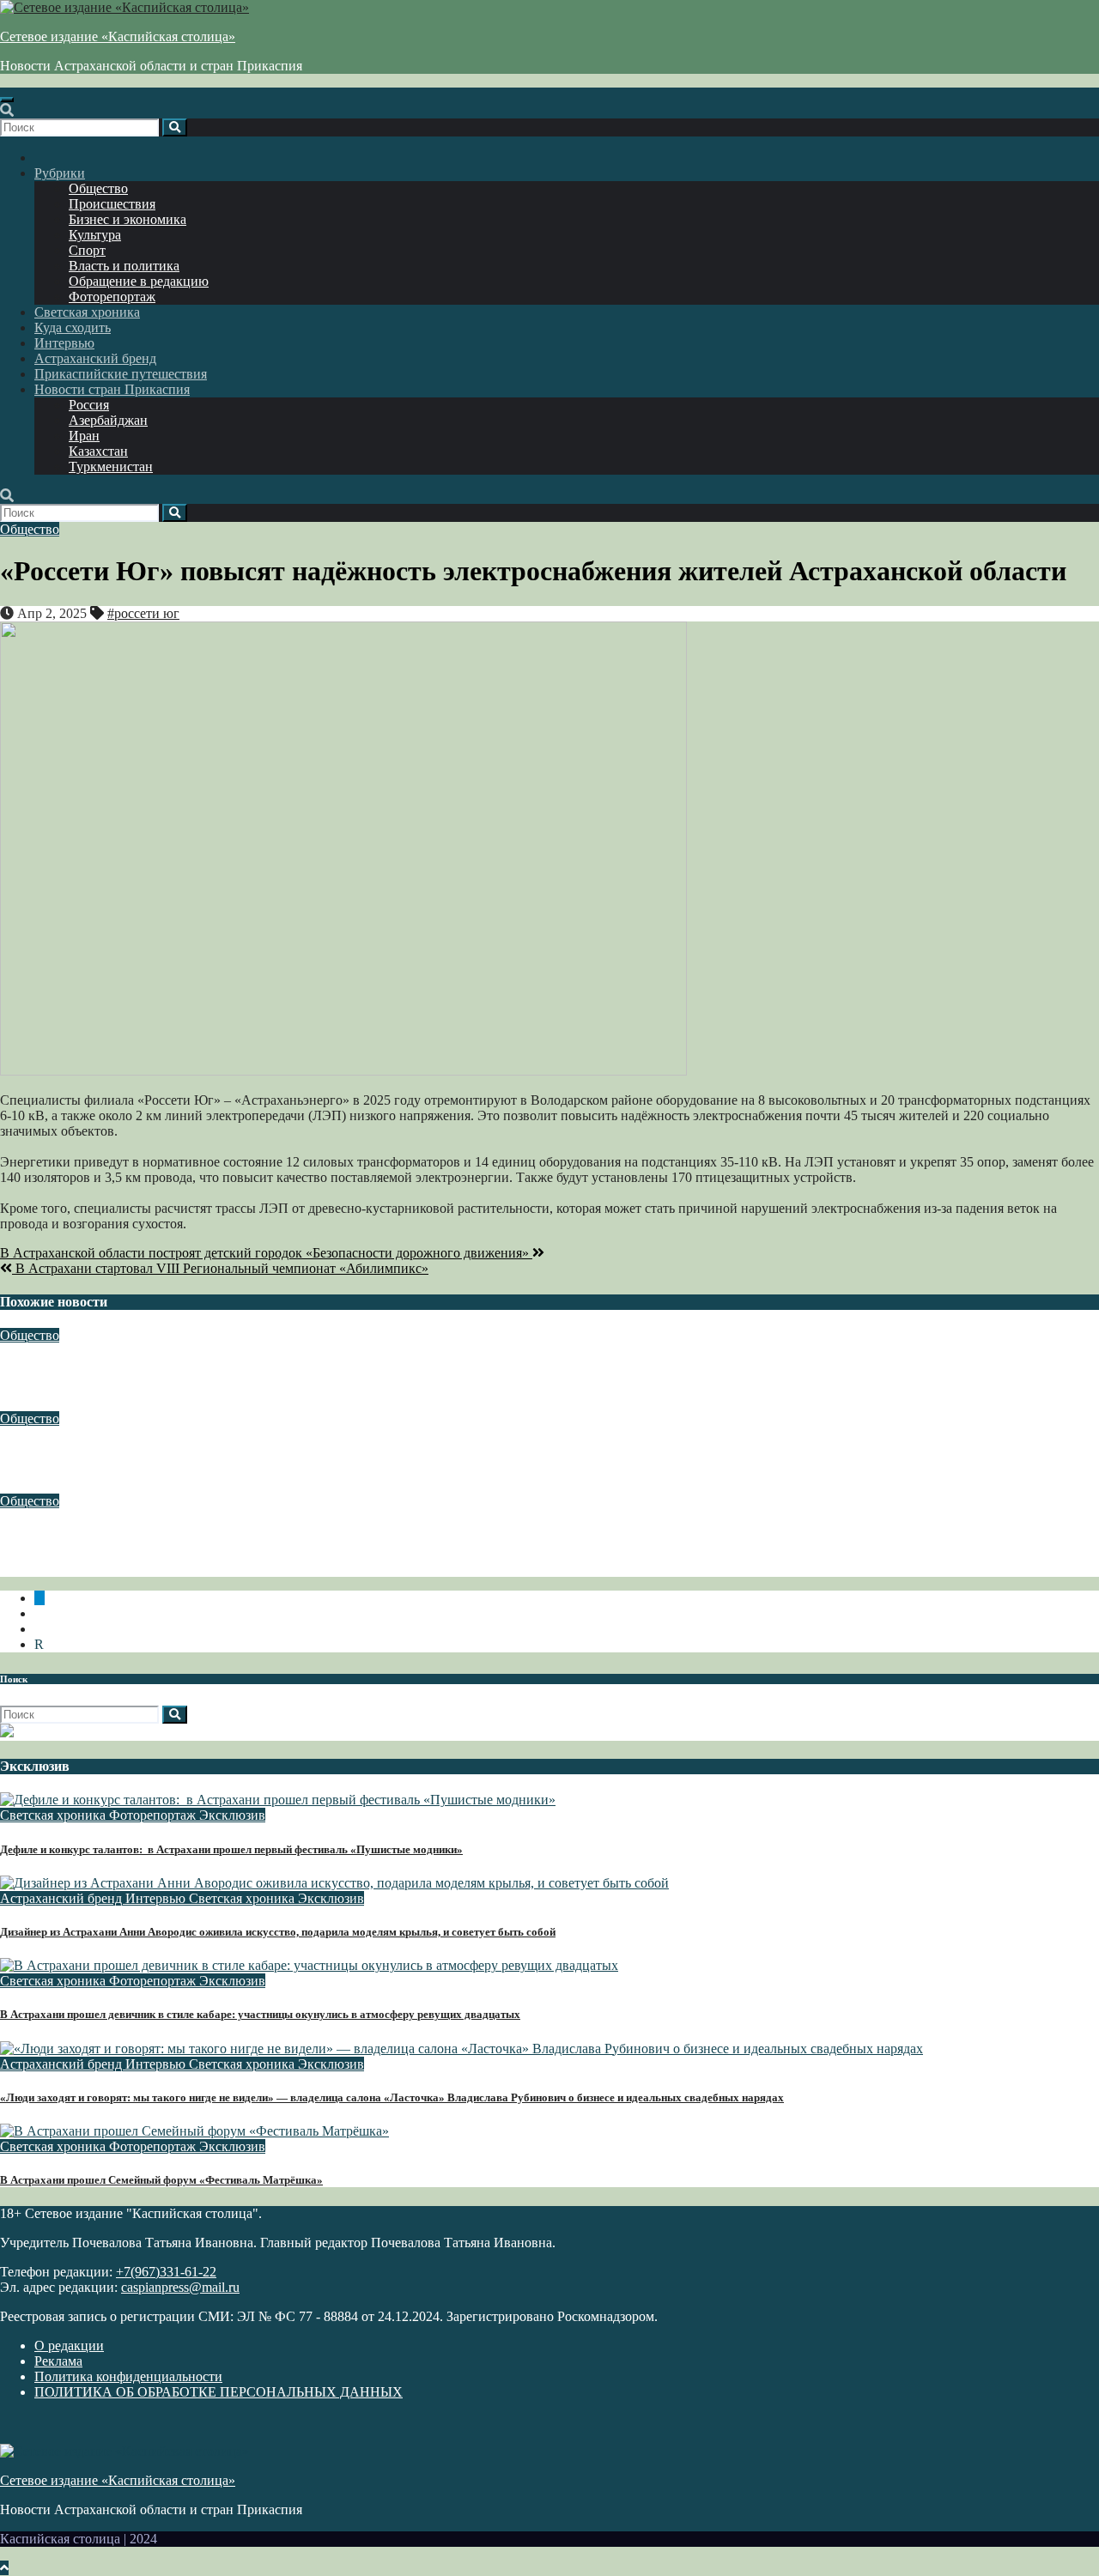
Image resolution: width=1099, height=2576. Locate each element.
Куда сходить (73, 327)
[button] (7, 110)
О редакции (69, 2346)
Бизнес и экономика (128, 219)
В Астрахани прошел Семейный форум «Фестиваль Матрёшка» (161, 2180)
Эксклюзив (232, 1815)
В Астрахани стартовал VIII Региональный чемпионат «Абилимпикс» (220, 1268)
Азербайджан (108, 420)
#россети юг (143, 613)
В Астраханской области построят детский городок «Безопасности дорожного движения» (266, 1253)
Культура (95, 235)
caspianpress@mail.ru (180, 2287)
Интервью (64, 343)
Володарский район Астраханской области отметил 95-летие (188, 1452)
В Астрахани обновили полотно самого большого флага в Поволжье (212, 1535)
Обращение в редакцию (139, 281)
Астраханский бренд (95, 358)
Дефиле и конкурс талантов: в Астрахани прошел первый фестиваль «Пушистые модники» (231, 1849)
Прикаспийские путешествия (121, 374)
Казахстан (98, 451)
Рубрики (60, 173)
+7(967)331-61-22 (166, 2272)
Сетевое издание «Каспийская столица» (118, 36)
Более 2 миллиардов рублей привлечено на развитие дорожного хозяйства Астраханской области (302, 1370)
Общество (98, 188)
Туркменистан (111, 467)
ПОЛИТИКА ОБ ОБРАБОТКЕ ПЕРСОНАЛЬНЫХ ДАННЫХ (219, 2392)
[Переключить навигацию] (7, 100)
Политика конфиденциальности (128, 2376)
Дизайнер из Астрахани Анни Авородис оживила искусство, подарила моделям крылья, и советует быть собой (278, 1932)
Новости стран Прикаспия (112, 389)
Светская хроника (87, 312)
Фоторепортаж (112, 297)
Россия (89, 405)
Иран (84, 436)
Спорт (87, 250)
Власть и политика (124, 266)
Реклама (58, 2361)
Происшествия (112, 204)
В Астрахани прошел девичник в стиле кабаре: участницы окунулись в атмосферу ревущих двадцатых (260, 2014)
